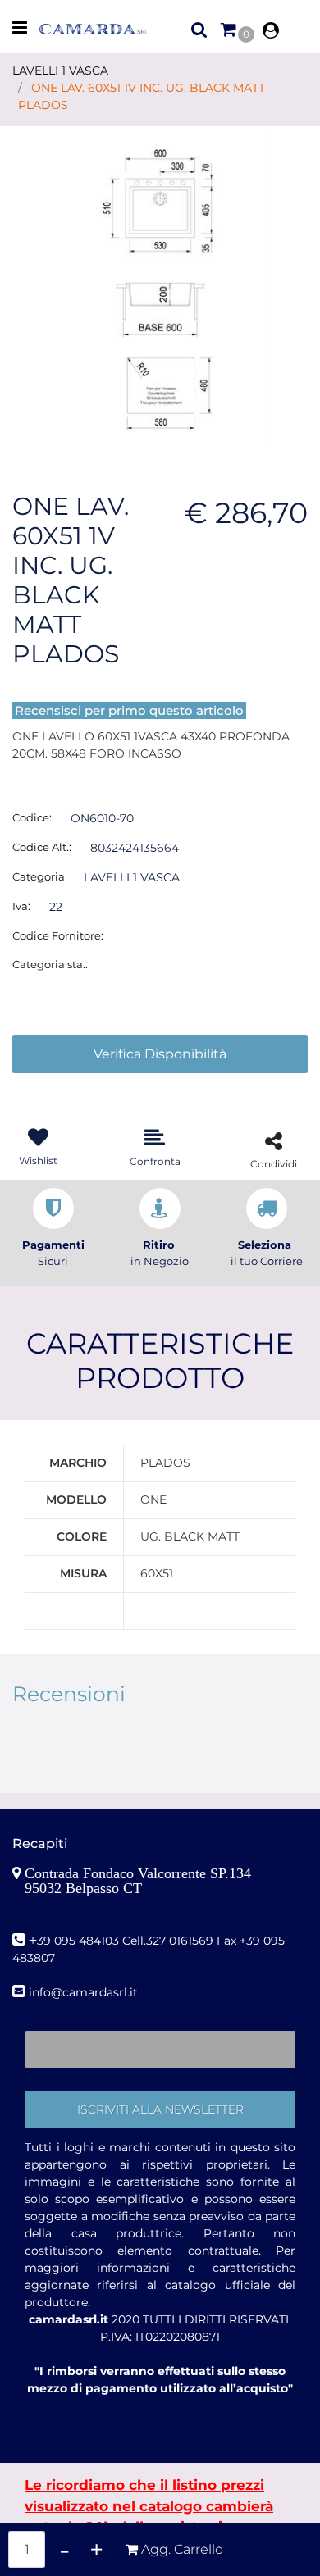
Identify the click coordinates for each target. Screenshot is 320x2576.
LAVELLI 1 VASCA (60, 71)
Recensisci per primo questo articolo (129, 710)
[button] (160, 286)
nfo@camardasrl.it (85, 1992)
